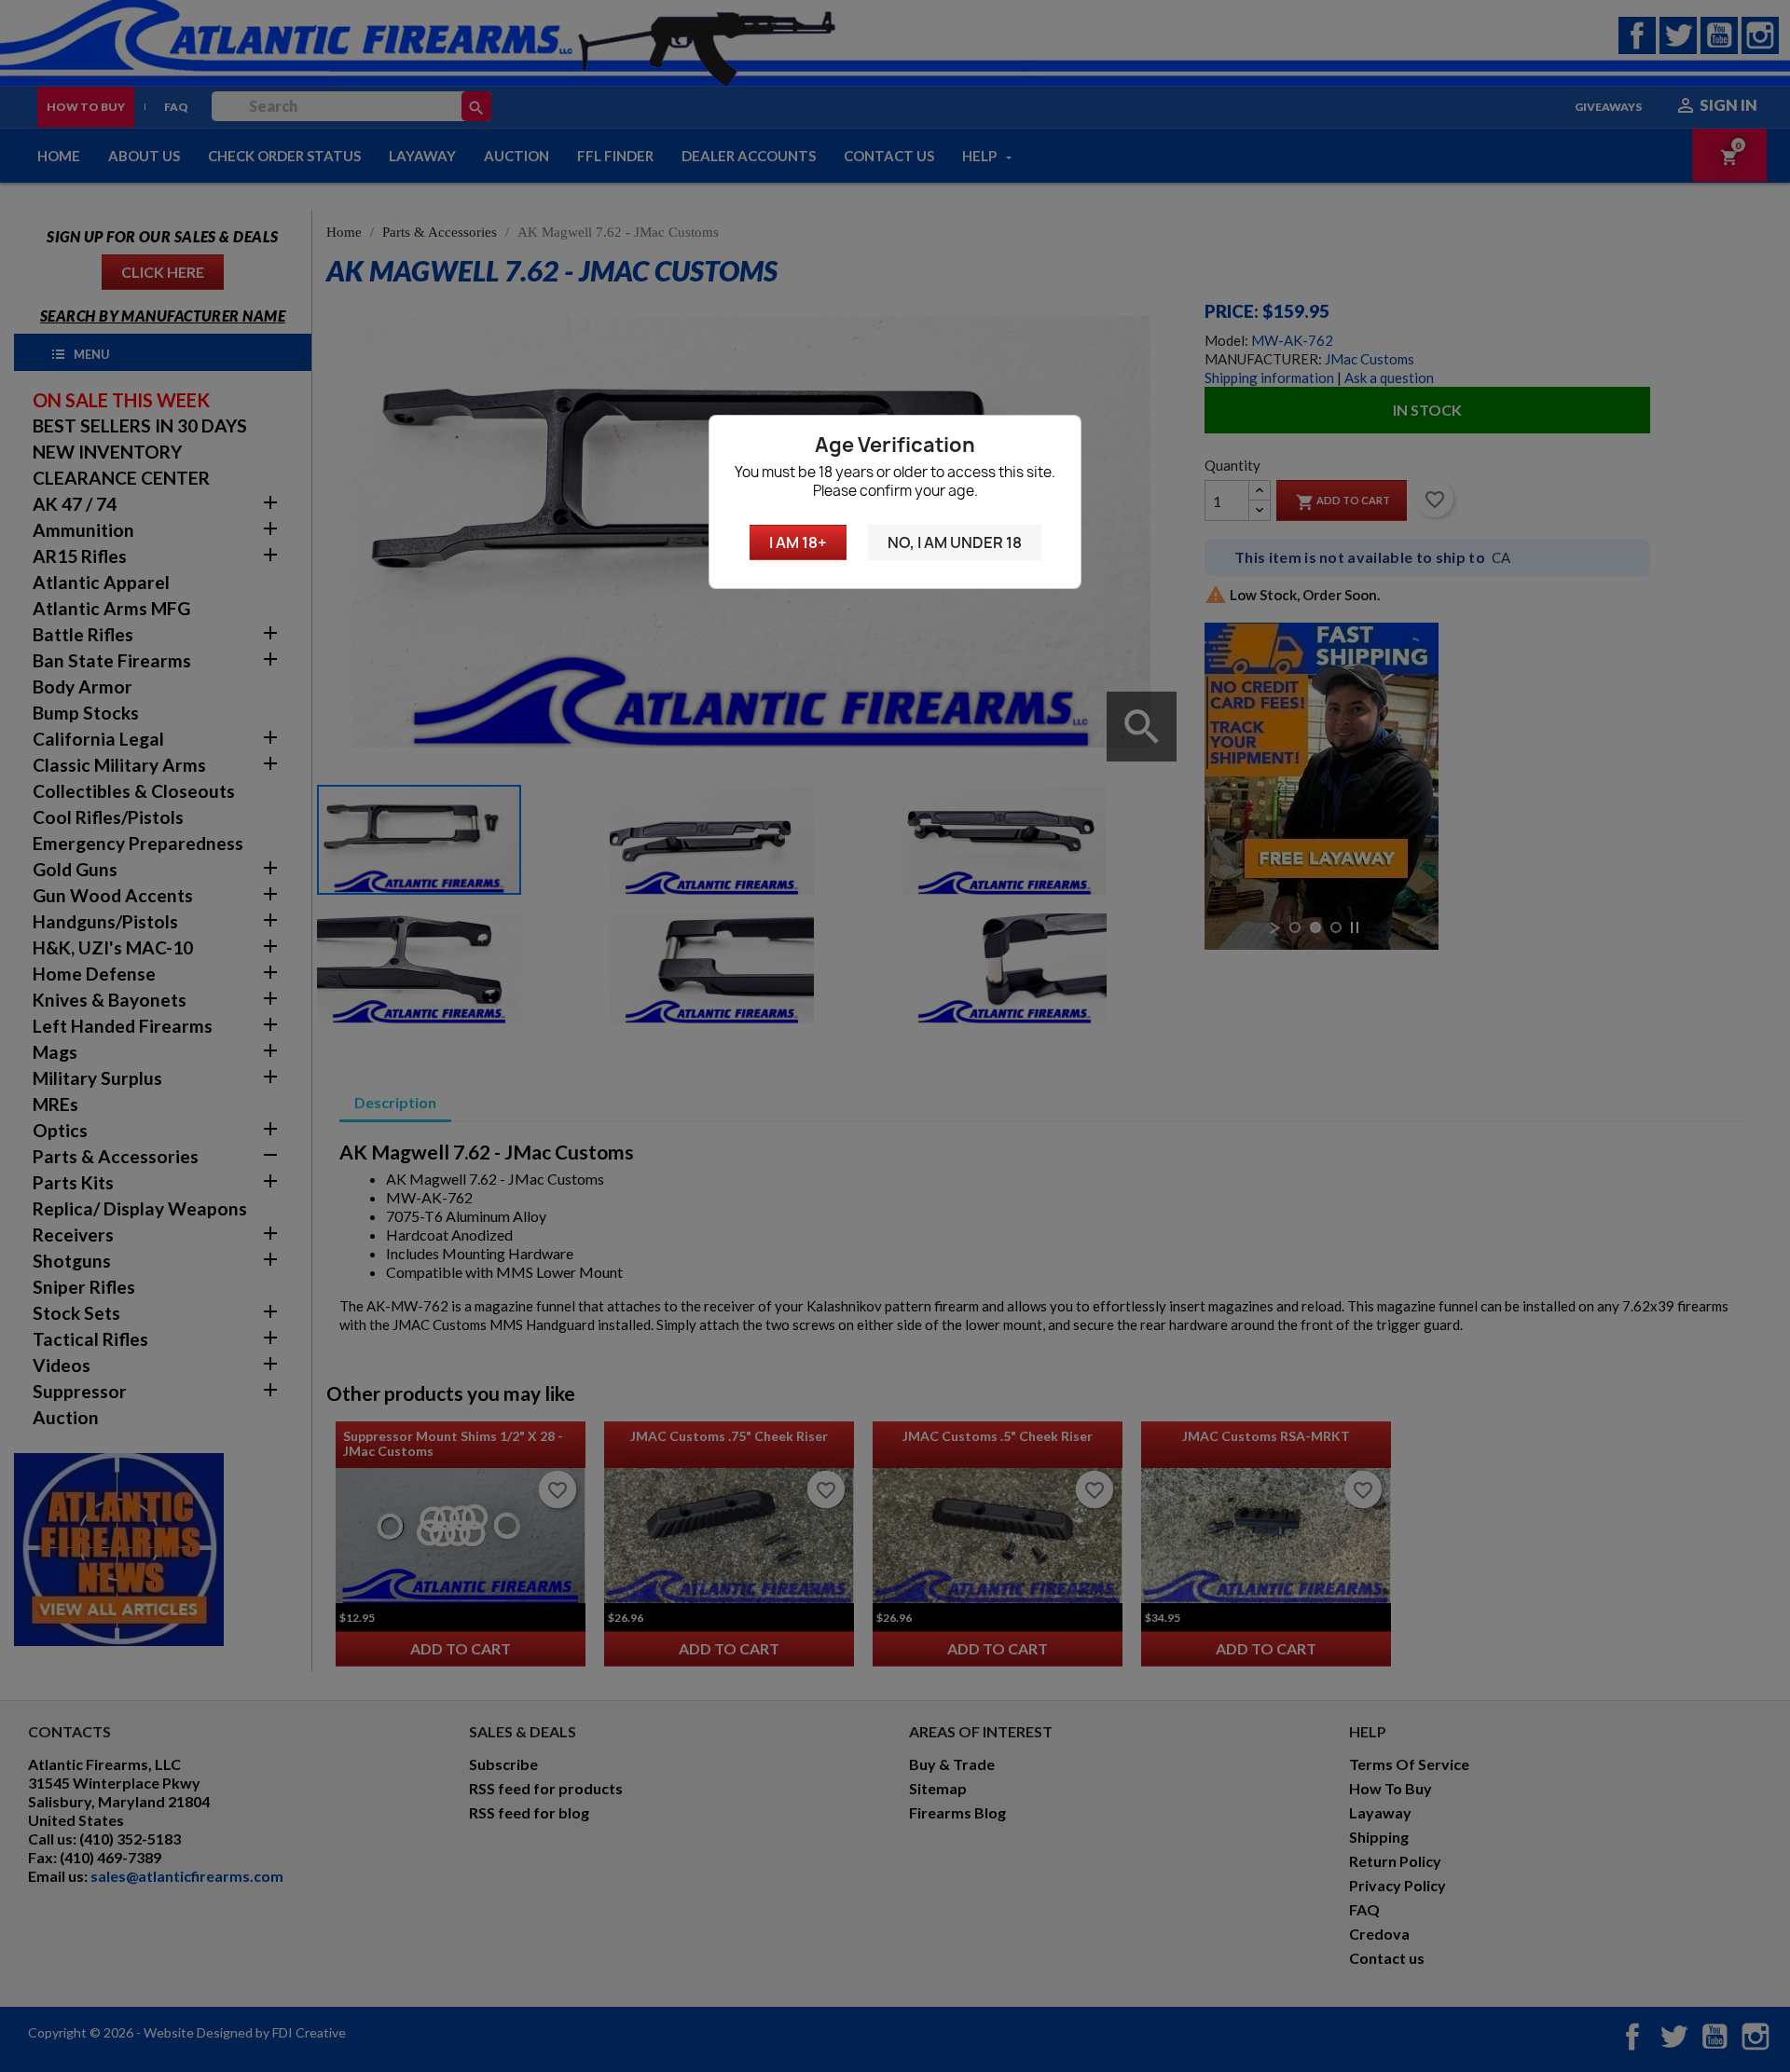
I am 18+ (798, 542)
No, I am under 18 (955, 542)
